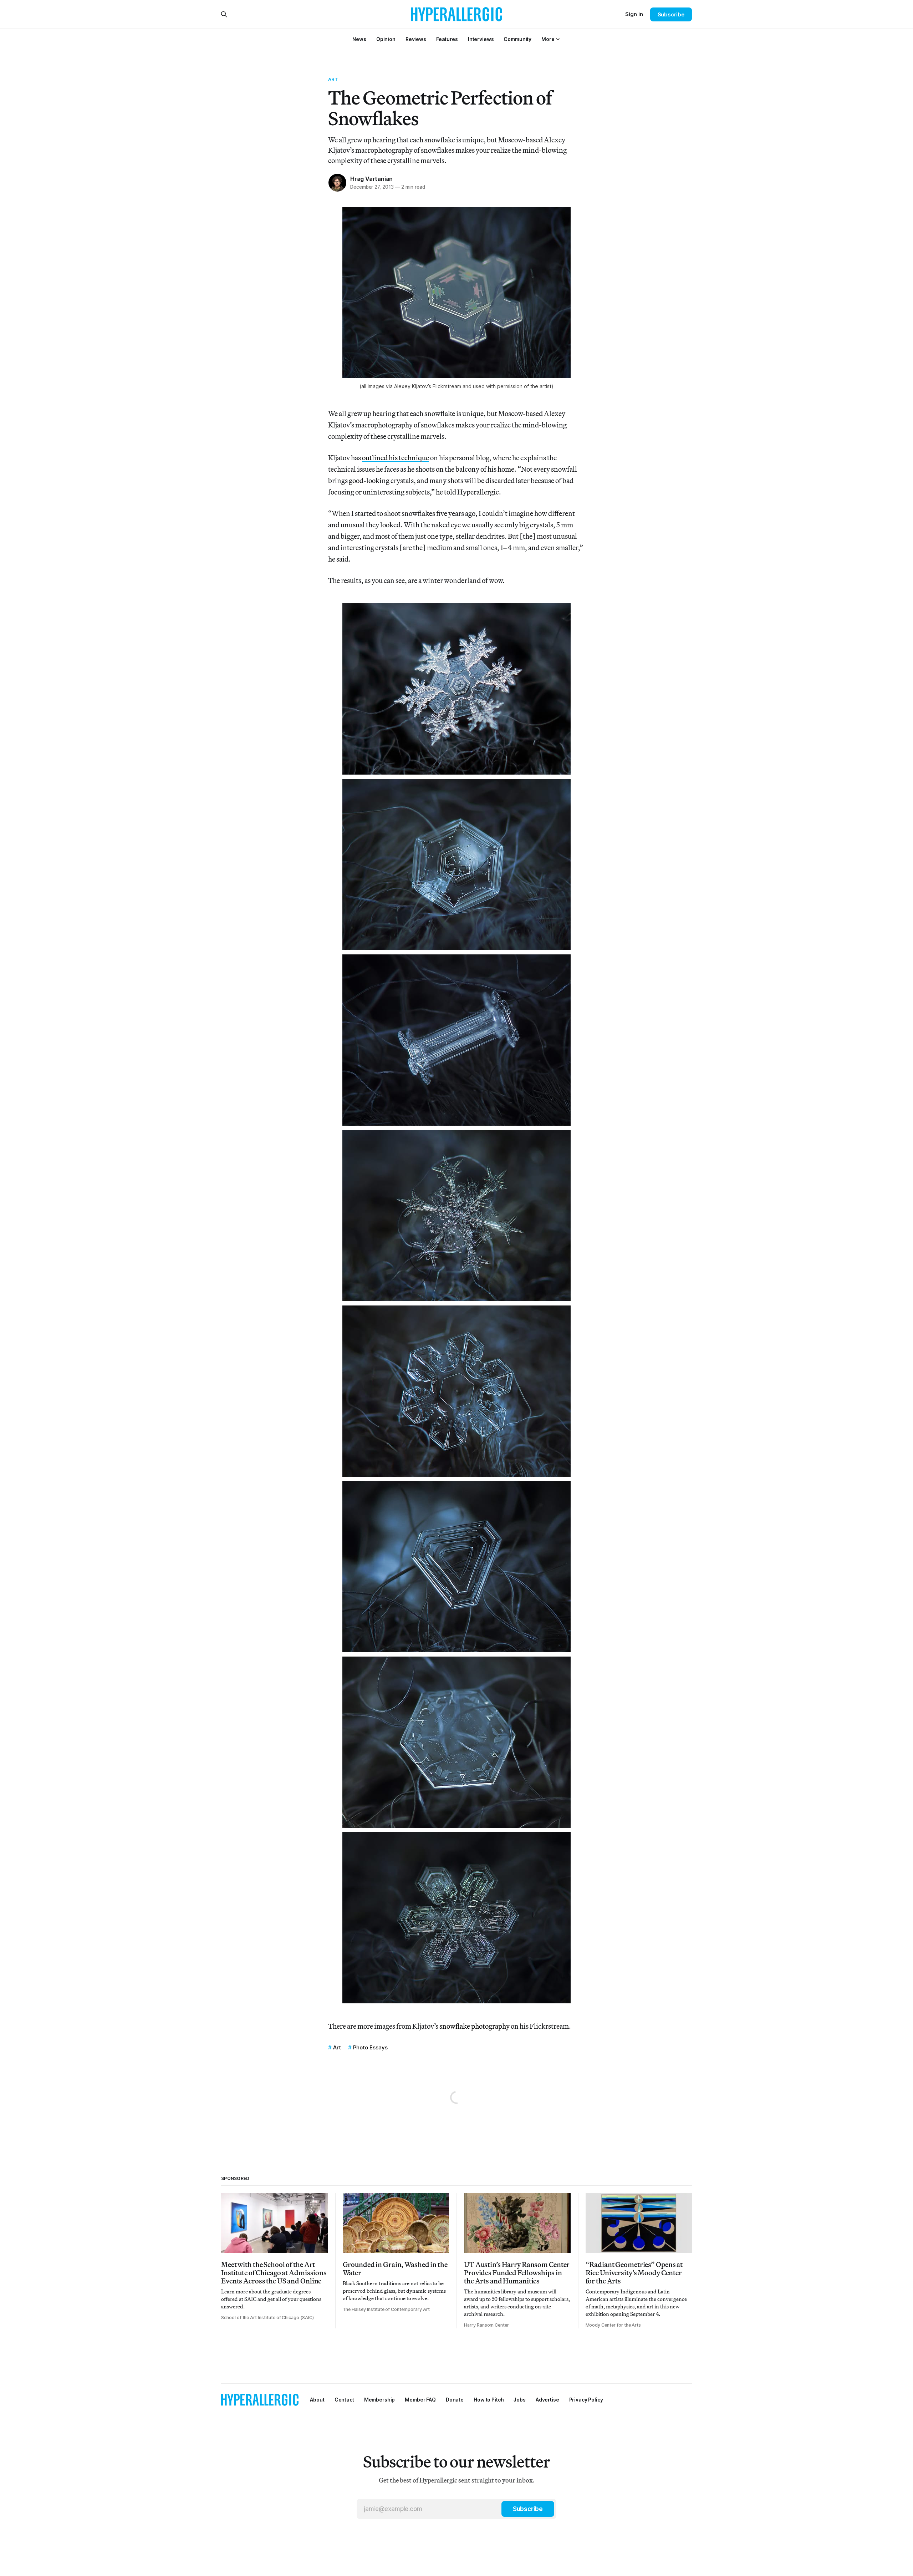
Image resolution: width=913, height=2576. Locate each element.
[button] (548, 39)
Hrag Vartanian (371, 179)
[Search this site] (224, 14)
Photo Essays (370, 2047)
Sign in (634, 14)
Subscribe (671, 14)
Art (333, 79)
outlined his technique (396, 458)
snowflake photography (475, 2026)
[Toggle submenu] (558, 39)
